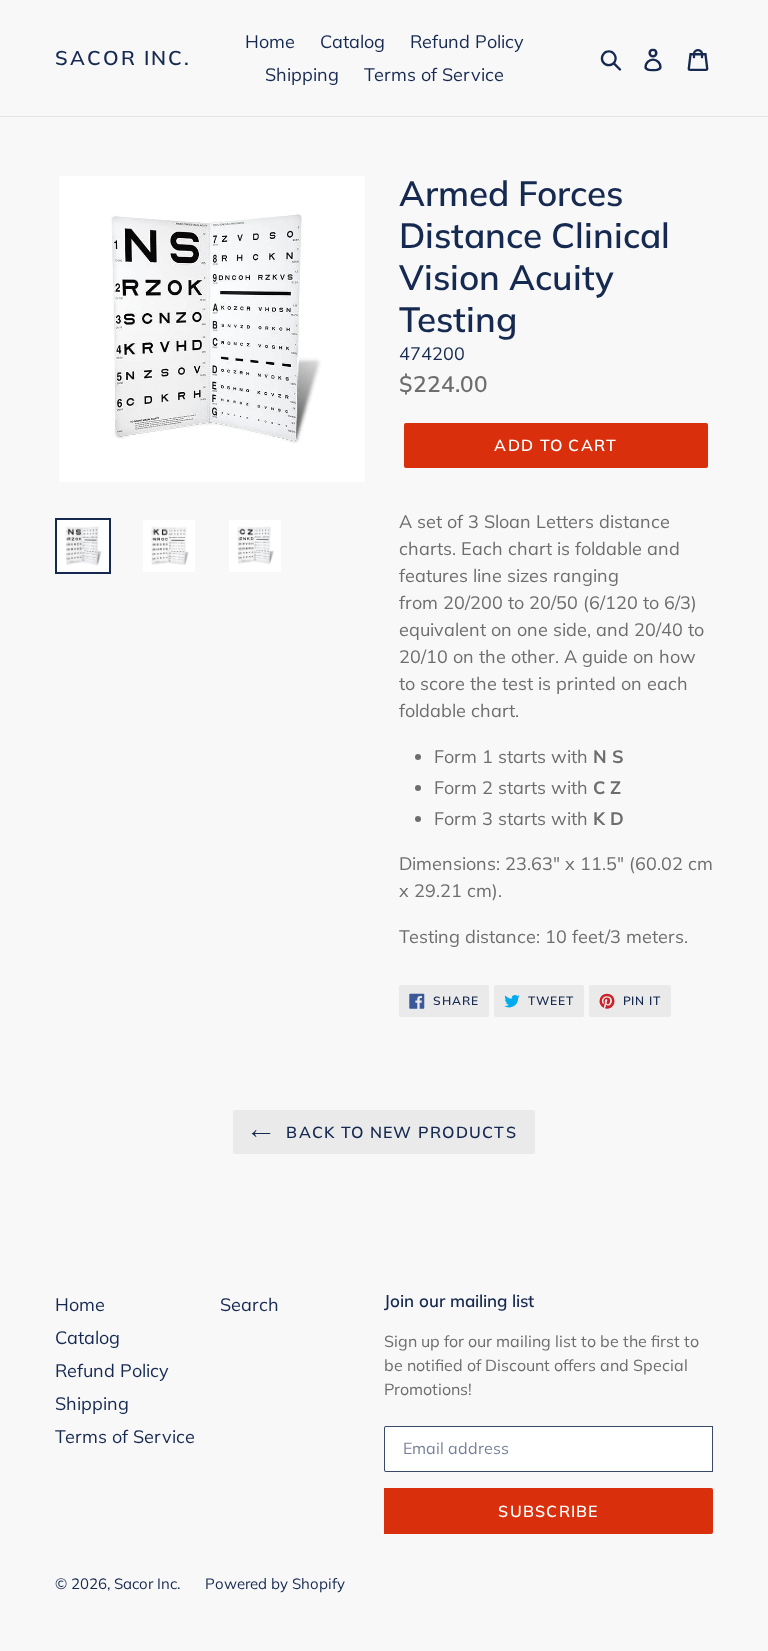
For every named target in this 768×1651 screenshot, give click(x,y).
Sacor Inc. (123, 58)
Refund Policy (467, 41)
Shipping (302, 74)
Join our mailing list (459, 1301)
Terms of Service (434, 74)
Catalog (352, 41)
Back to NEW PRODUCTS (399, 1132)
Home (270, 41)
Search (249, 1304)
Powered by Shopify (275, 1583)
